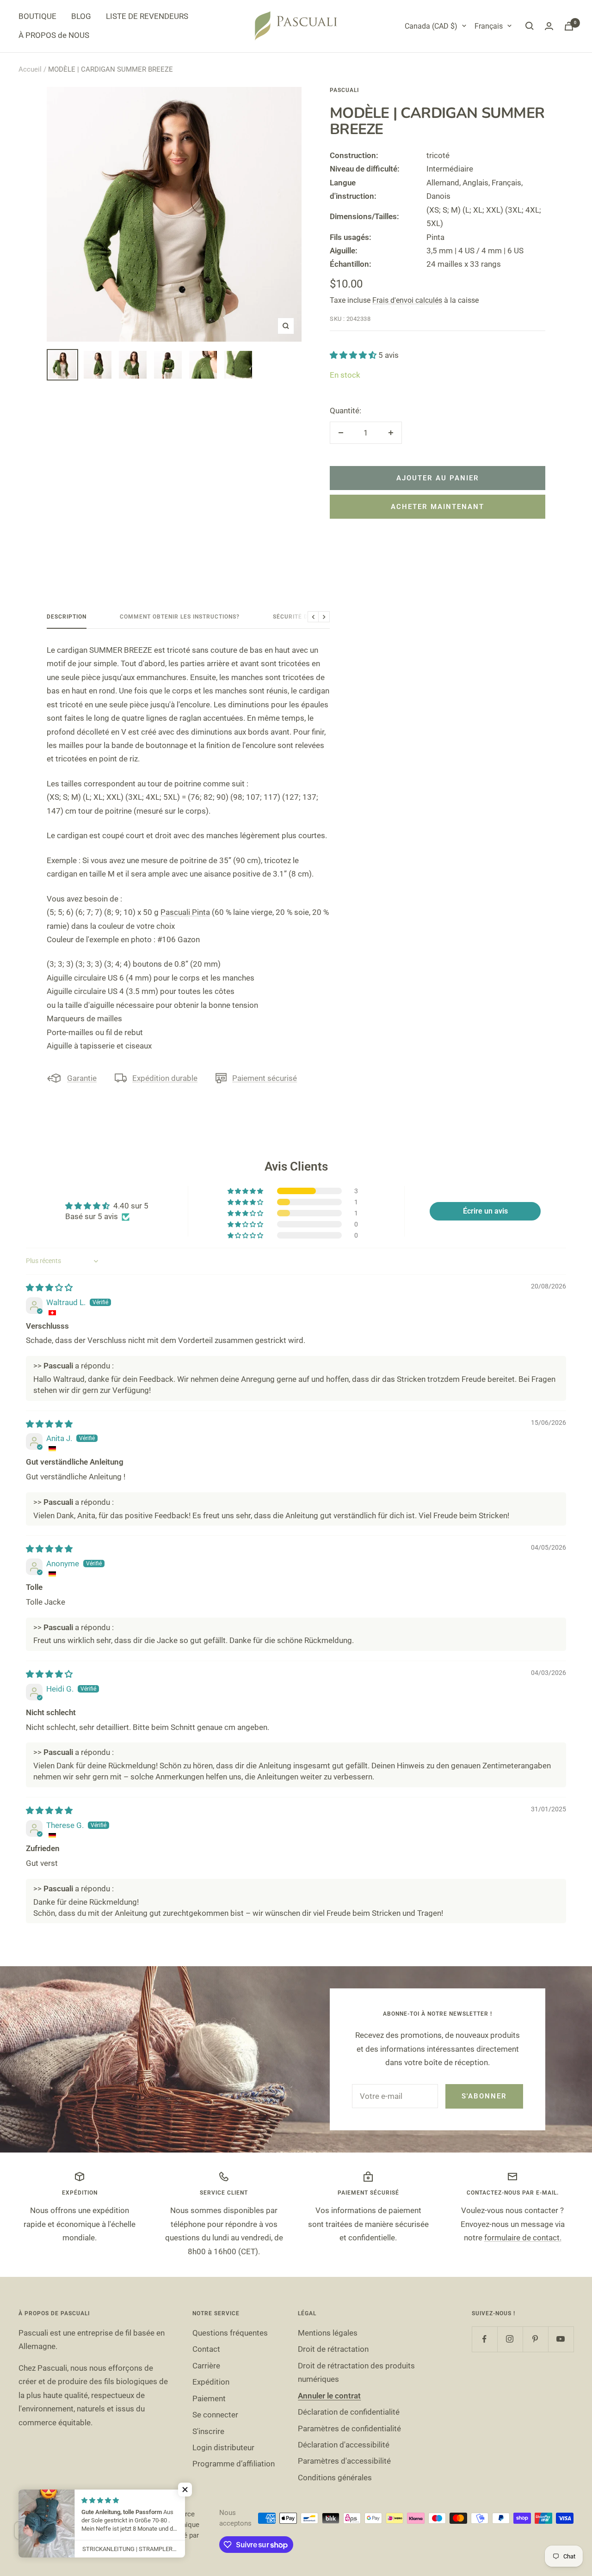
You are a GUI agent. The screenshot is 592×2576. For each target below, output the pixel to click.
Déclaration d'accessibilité (344, 2445)
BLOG (81, 16)
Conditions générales (335, 2478)
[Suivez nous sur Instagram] (510, 2339)
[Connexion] (549, 26)
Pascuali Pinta (185, 912)
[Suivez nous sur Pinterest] (535, 2339)
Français (489, 26)
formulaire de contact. (523, 2238)
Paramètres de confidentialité (349, 2429)
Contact (206, 2349)
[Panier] (569, 26)
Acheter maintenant (438, 507)
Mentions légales (328, 2333)
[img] (49, 1288)
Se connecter (215, 2415)
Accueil (30, 69)
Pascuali (344, 90)
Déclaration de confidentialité (349, 2412)
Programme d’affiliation (234, 2464)
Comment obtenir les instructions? (180, 617)
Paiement (209, 2398)
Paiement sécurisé (265, 1078)
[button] (354, 355)
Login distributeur (223, 2447)
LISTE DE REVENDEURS (147, 16)
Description (67, 617)
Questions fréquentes (230, 2333)
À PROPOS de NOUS (54, 35)
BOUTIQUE (37, 16)
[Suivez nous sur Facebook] (484, 2339)
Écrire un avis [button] (485, 1211)
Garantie (82, 1078)
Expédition (211, 2382)
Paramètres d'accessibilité (344, 2461)
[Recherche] (530, 26)
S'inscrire (208, 2431)
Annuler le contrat (329, 2396)
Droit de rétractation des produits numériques (356, 2372)
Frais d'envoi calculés (407, 300)
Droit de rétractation (333, 2349)
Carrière (206, 2366)
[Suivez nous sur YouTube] (561, 2339)
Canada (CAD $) (431, 26)
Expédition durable (165, 1078)
